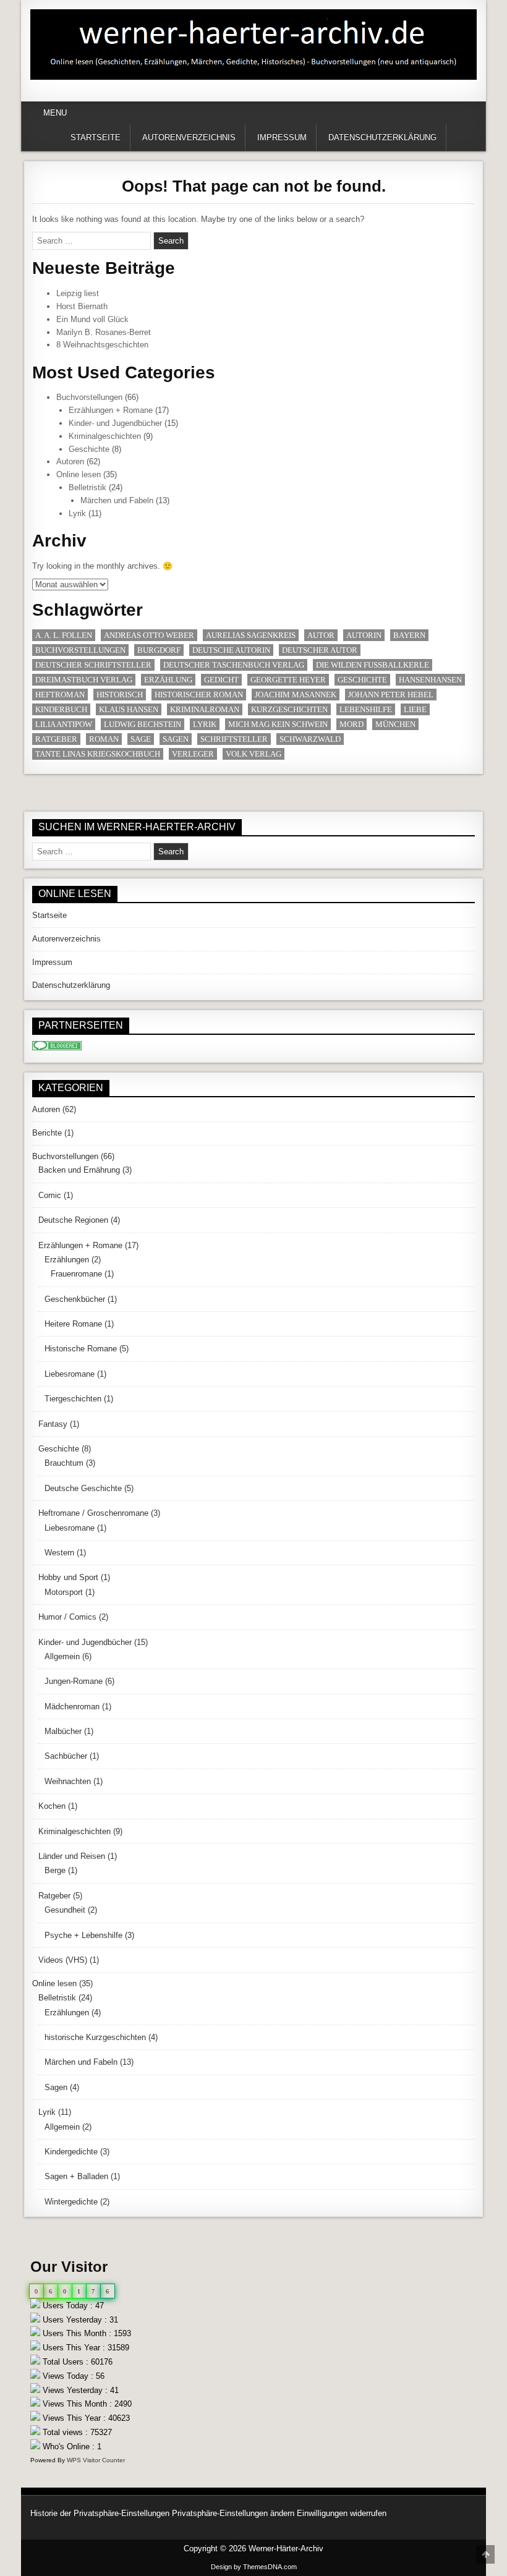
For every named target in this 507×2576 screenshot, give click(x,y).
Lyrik (77, 513)
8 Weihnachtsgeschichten (102, 345)
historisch (120, 695)
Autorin (364, 635)
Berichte (47, 1133)
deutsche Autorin (231, 650)
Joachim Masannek (296, 695)
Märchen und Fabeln (117, 500)
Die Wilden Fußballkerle (373, 665)
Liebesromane (70, 1374)
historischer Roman (199, 695)
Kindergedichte (71, 2152)
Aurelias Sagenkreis (251, 635)
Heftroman (60, 695)
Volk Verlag (253, 754)
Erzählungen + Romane (111, 410)
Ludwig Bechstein (143, 724)
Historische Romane (81, 1349)
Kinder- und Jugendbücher (115, 423)
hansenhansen (430, 680)
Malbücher (63, 1731)
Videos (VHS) (63, 1960)
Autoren (70, 461)
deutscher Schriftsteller (93, 665)
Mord (351, 724)
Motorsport (64, 1592)
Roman (104, 739)
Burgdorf (159, 650)
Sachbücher (66, 1756)
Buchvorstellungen (89, 397)
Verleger (193, 754)
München (395, 724)
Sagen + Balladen (76, 2176)
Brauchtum (64, 1463)
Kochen (52, 1806)
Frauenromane (76, 1274)
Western (59, 1553)
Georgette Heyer (288, 680)
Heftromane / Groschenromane (93, 1513)
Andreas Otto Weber (149, 635)
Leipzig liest (78, 293)
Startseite (96, 138)
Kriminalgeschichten (105, 436)
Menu (55, 113)
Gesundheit (65, 1910)
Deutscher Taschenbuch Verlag (234, 665)
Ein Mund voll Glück (92, 319)
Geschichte (89, 449)
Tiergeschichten (73, 1399)
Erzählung (168, 680)
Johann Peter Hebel (391, 695)
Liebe (415, 709)
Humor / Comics (67, 1617)
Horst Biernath (82, 306)
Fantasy (53, 1424)
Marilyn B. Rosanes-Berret (104, 332)
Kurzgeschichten (289, 709)
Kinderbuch (61, 709)
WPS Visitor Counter (96, 2460)
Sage (141, 739)
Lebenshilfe (366, 709)
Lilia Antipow (64, 724)
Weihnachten (68, 1781)
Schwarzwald (310, 739)
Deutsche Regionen (73, 1220)
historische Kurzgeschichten (95, 2037)
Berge (55, 1870)
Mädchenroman (72, 1707)
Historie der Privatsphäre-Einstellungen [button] (100, 2513)
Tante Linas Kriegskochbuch (98, 754)
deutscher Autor (320, 650)
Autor (321, 635)
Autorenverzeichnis (189, 138)
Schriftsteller (234, 739)
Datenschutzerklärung (382, 138)
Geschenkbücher (75, 1299)
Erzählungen (67, 1260)
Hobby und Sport (68, 1577)
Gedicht (221, 680)
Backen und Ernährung (79, 1170)
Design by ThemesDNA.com (254, 2567)
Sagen (176, 739)
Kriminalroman (205, 709)
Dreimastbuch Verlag (84, 680)
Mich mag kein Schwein (278, 724)
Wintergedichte (71, 2202)
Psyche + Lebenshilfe (83, 1935)
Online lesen (79, 474)
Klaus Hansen (129, 709)
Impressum (282, 138)
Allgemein (62, 1656)
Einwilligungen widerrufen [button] (342, 2513)
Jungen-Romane (74, 1681)
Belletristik (87, 487)
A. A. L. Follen (64, 635)
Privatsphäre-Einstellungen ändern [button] (233, 2513)
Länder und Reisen (72, 1856)
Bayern (409, 635)
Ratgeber (56, 739)
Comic (50, 1195)
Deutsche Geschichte (83, 1488)
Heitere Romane (73, 1324)
